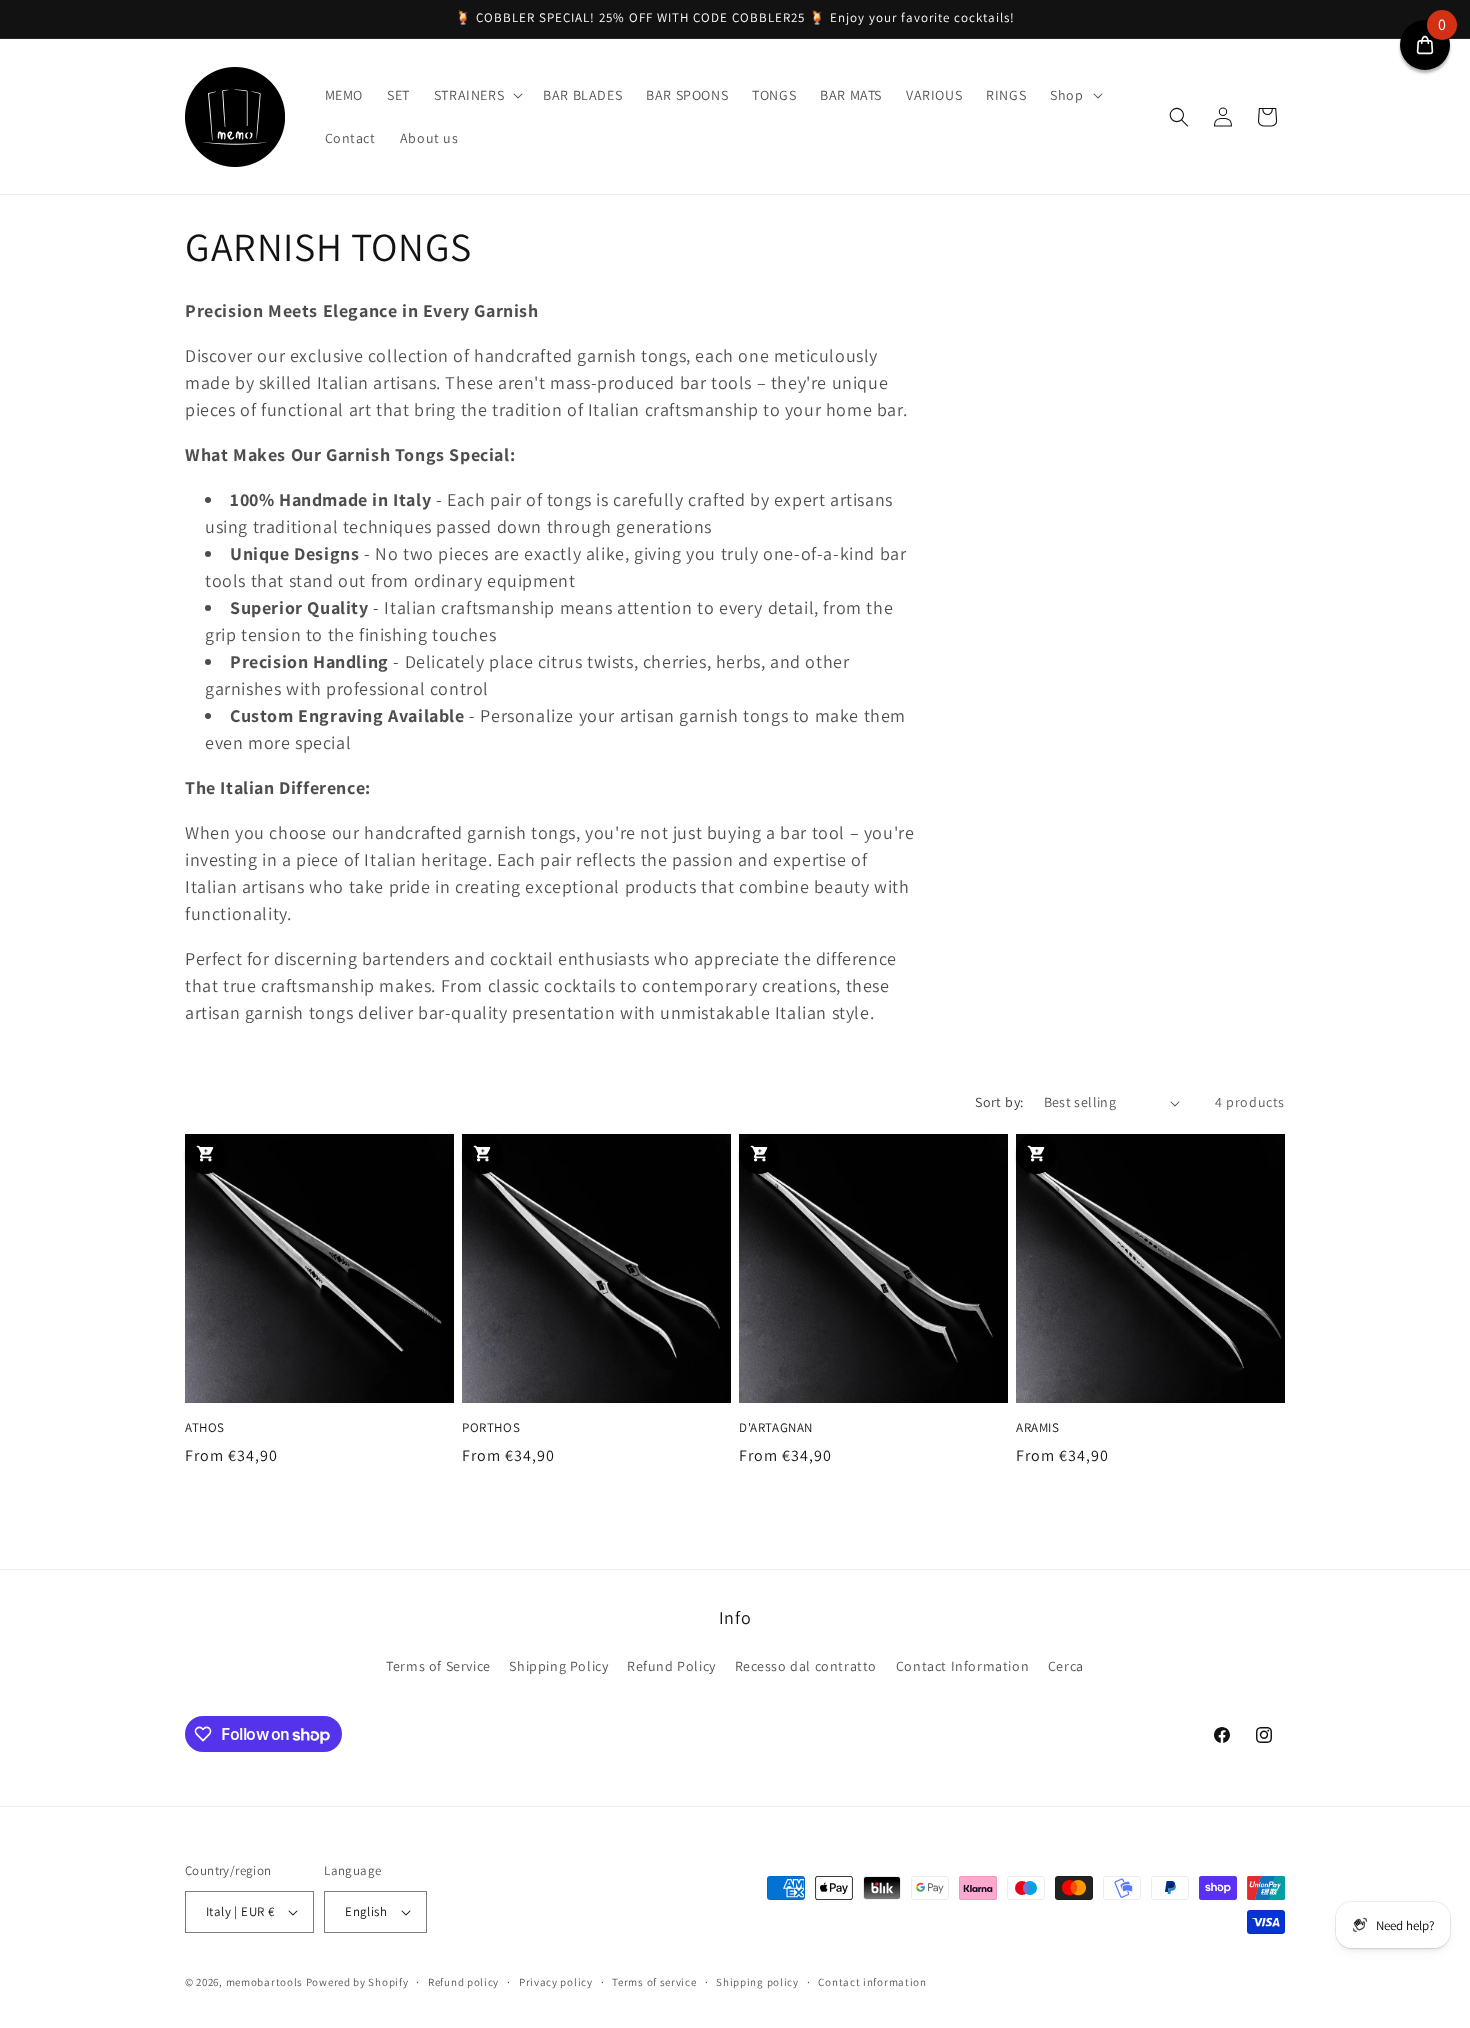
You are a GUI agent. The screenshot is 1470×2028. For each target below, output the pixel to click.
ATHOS (205, 1428)
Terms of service (654, 1982)
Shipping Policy (558, 1666)
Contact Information (962, 1666)
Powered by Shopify (357, 1982)
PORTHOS (491, 1428)
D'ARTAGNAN (776, 1428)
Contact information (872, 1982)
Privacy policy (556, 1982)
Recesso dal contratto (806, 1666)
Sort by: (999, 1102)
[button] (476, 95)
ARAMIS (1038, 1428)
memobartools (264, 1982)
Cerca (1066, 1666)
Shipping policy (757, 1982)
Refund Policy (671, 1666)
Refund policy (463, 1982)
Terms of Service (438, 1666)
